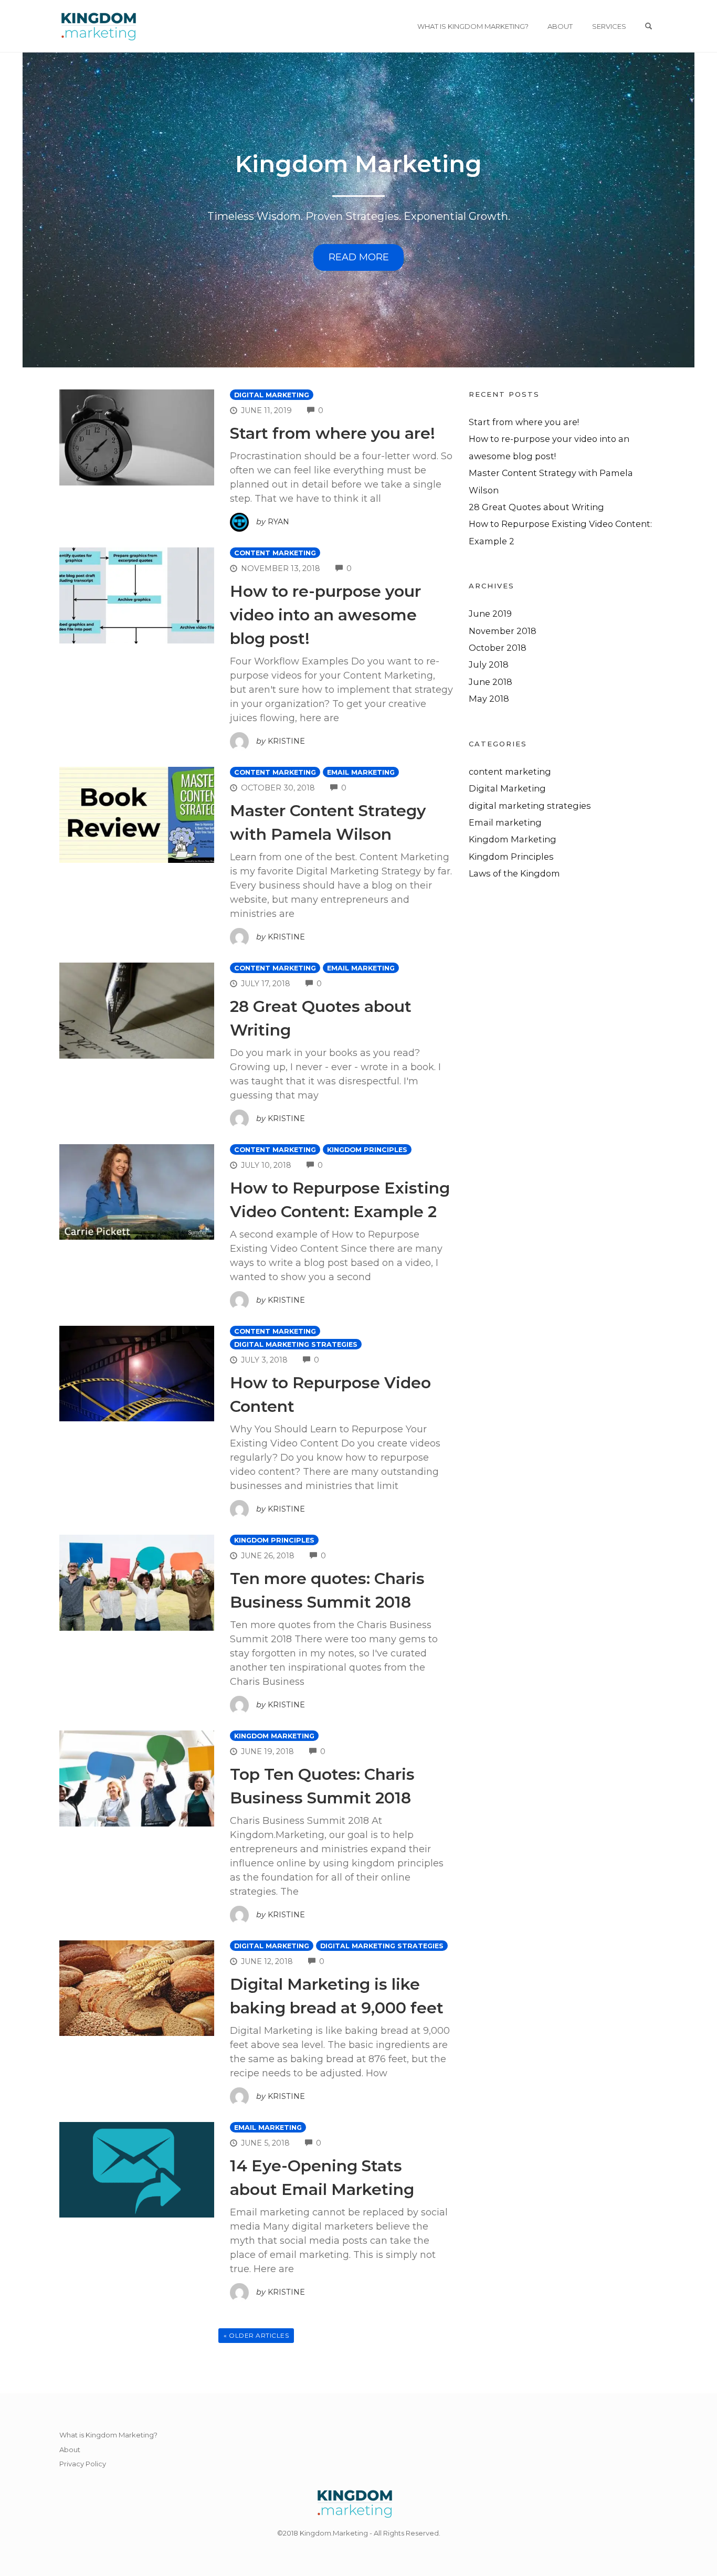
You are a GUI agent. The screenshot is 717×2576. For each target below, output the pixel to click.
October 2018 (498, 648)
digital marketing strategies (296, 1344)
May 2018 (489, 699)
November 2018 (503, 631)
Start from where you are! (333, 433)
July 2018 (489, 664)
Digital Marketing (272, 395)
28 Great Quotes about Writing (536, 507)
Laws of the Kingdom (514, 873)
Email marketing (361, 772)
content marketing (275, 553)
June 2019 (490, 614)
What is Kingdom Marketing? (473, 26)
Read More (359, 257)
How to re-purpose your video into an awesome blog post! (325, 615)
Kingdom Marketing (358, 163)
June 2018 (491, 682)
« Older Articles (256, 2335)
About (560, 26)
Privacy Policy (83, 2464)
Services (609, 26)
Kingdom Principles (367, 1150)
